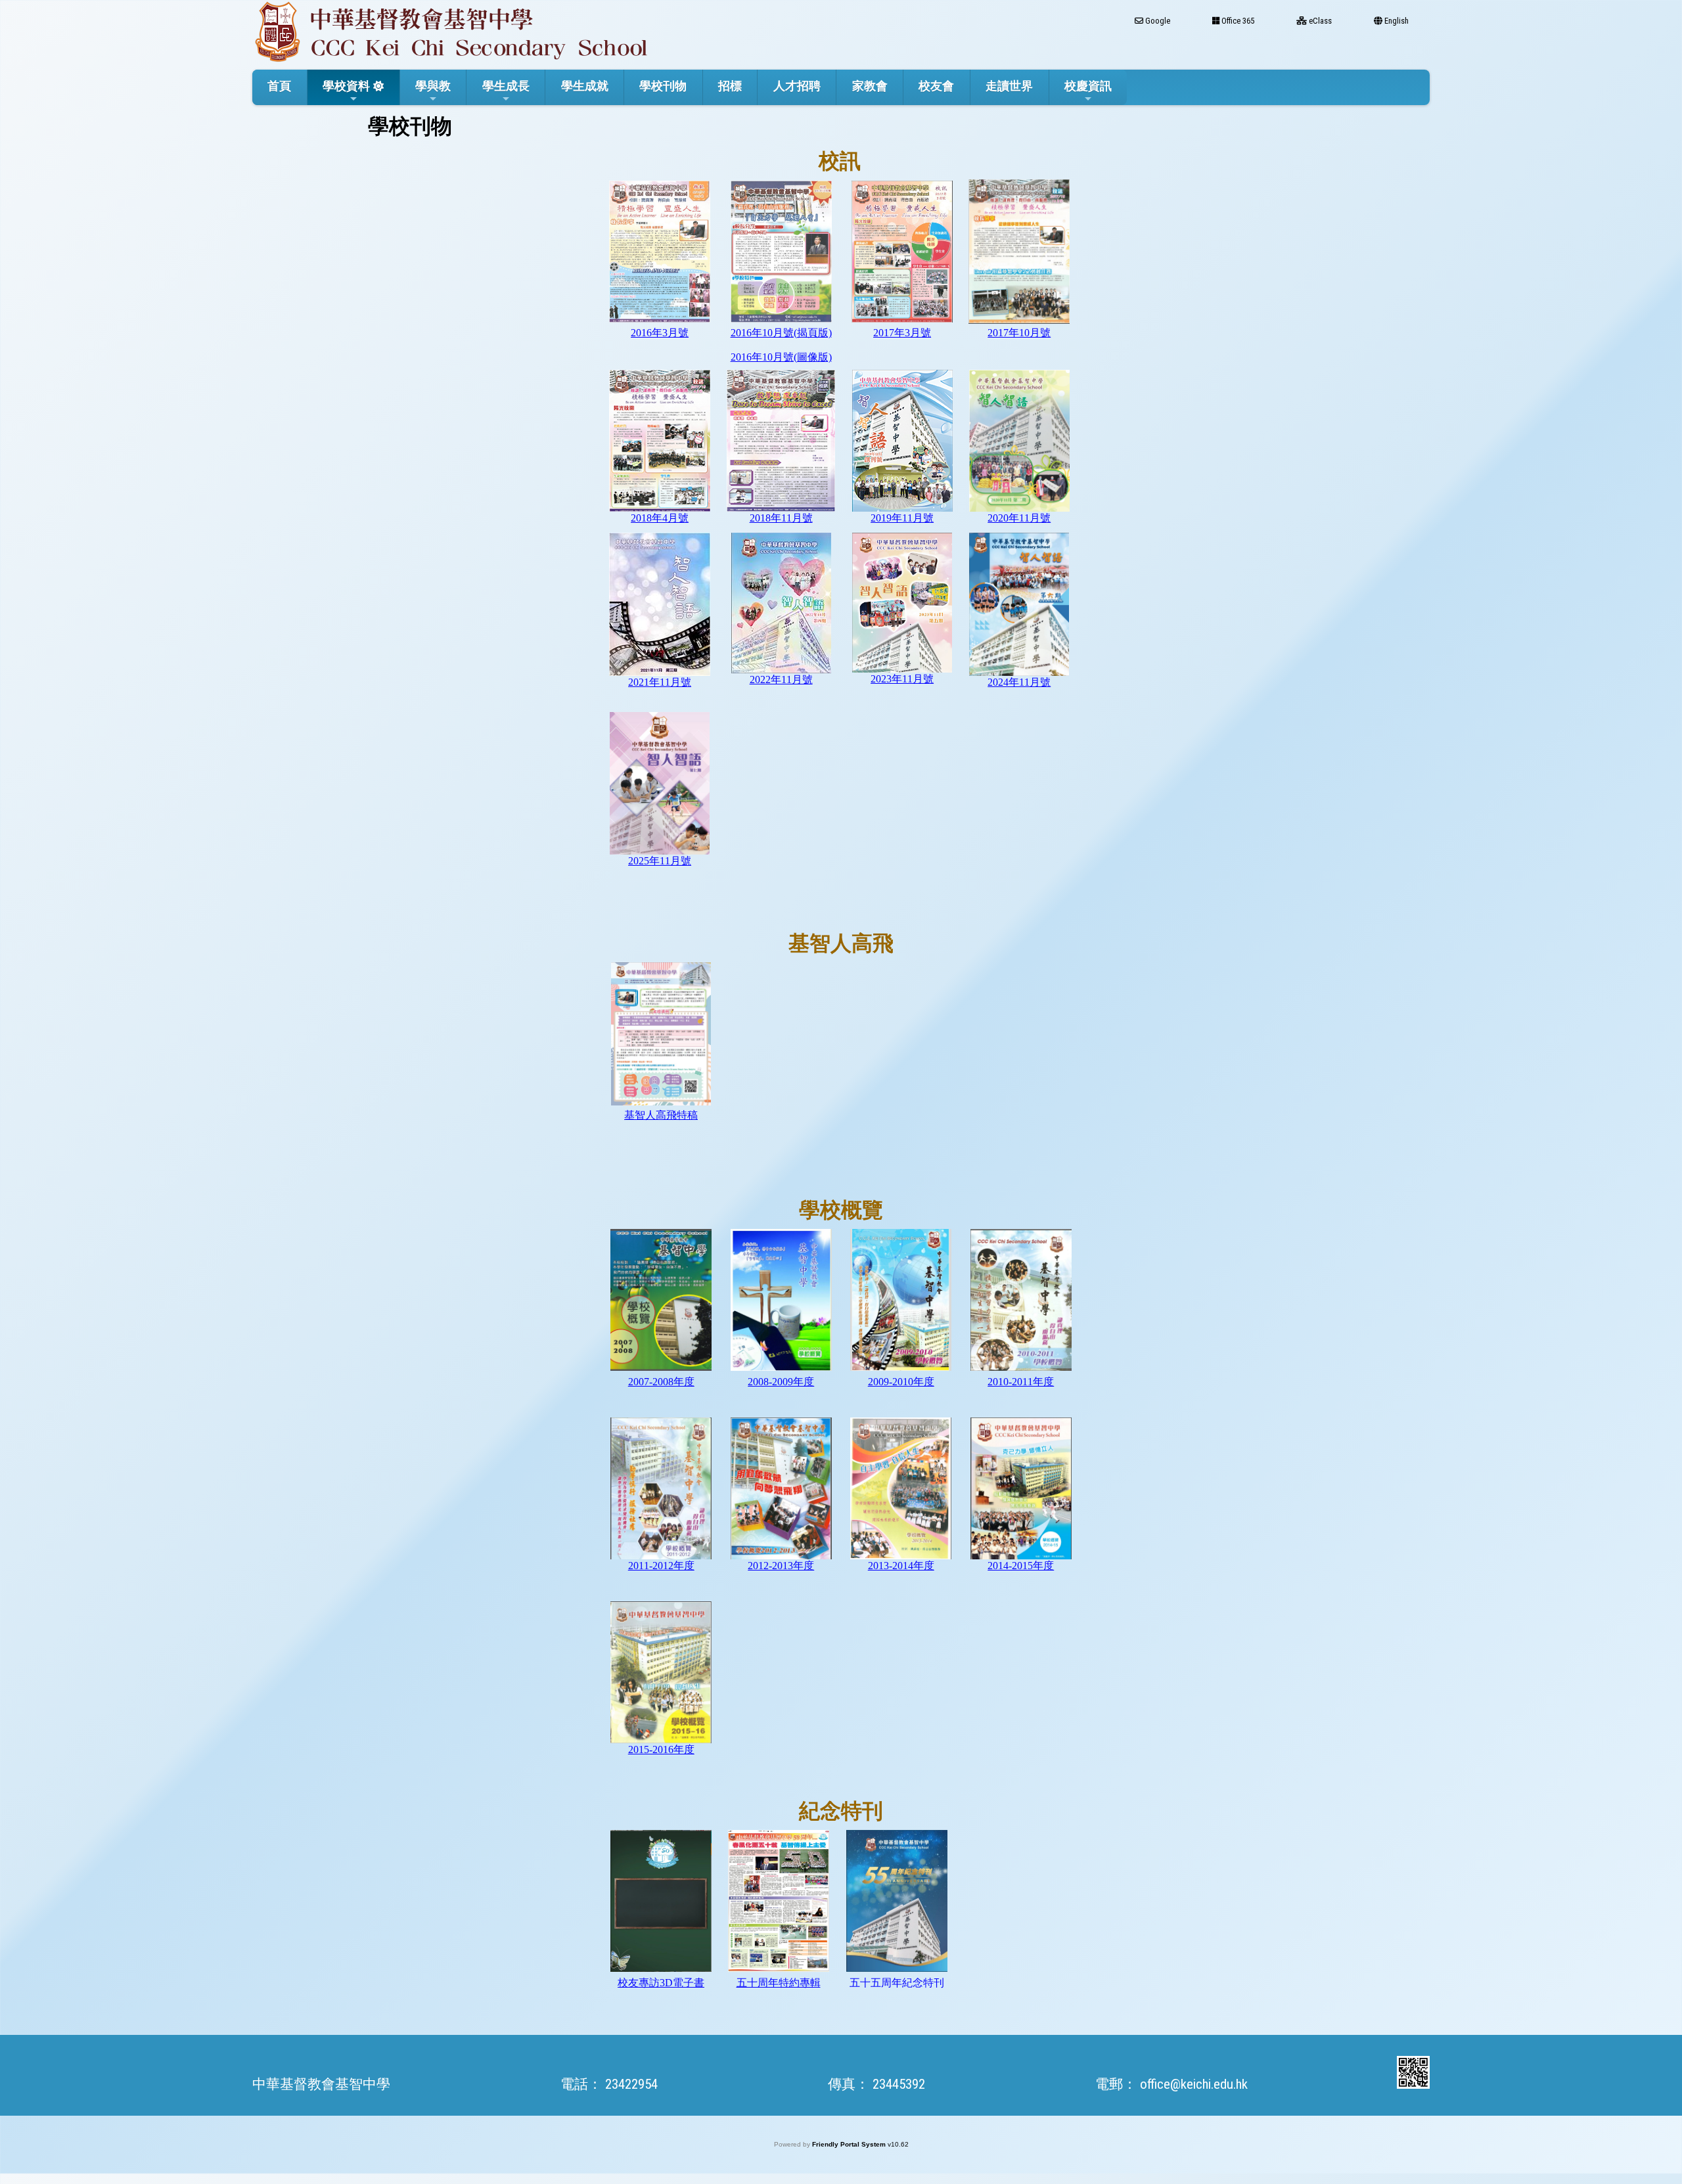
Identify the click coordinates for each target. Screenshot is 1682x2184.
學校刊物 (663, 86)
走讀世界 (1009, 86)
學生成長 (506, 86)
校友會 (936, 86)
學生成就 (585, 86)
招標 (730, 86)
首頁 (279, 86)
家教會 (870, 86)
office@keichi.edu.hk (1194, 2084)
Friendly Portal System (850, 2144)
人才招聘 (797, 86)
